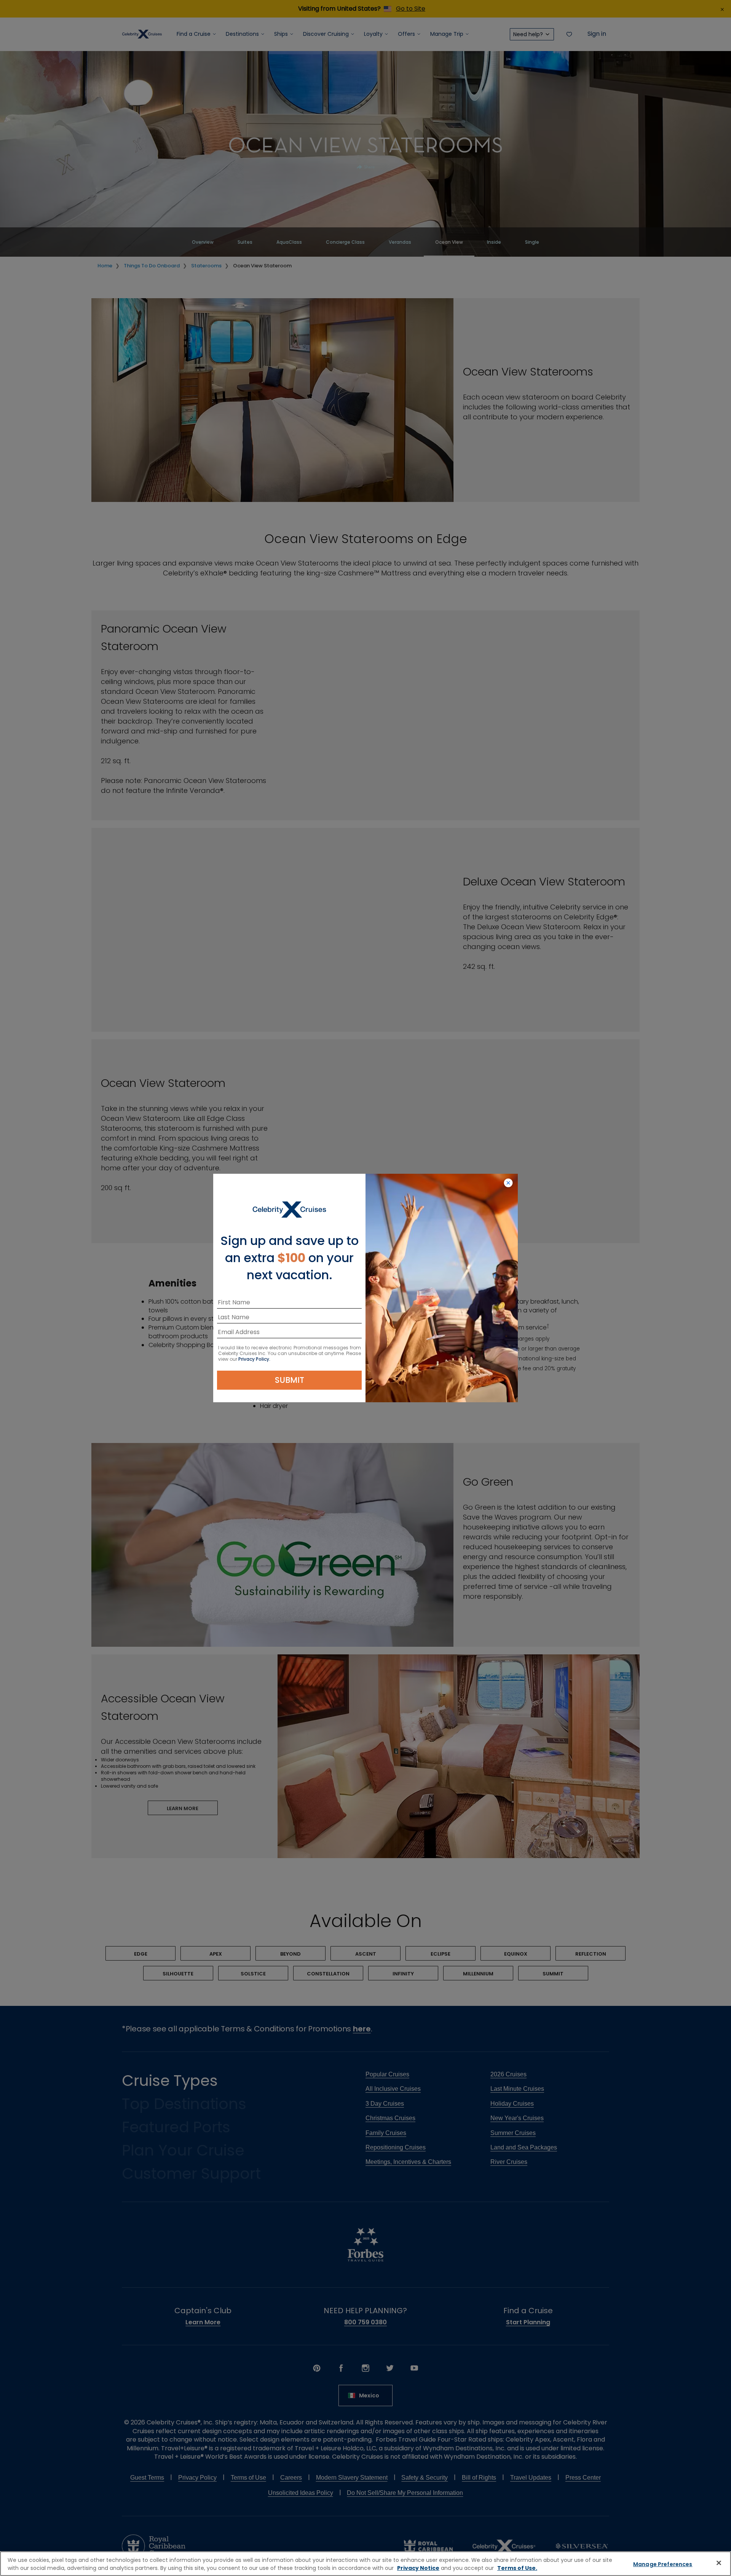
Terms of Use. (517, 2568)
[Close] (719, 2563)
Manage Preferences (663, 2564)
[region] (365, 2564)
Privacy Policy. (254, 1359)
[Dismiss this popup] (508, 1183)
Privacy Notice (418, 2568)
